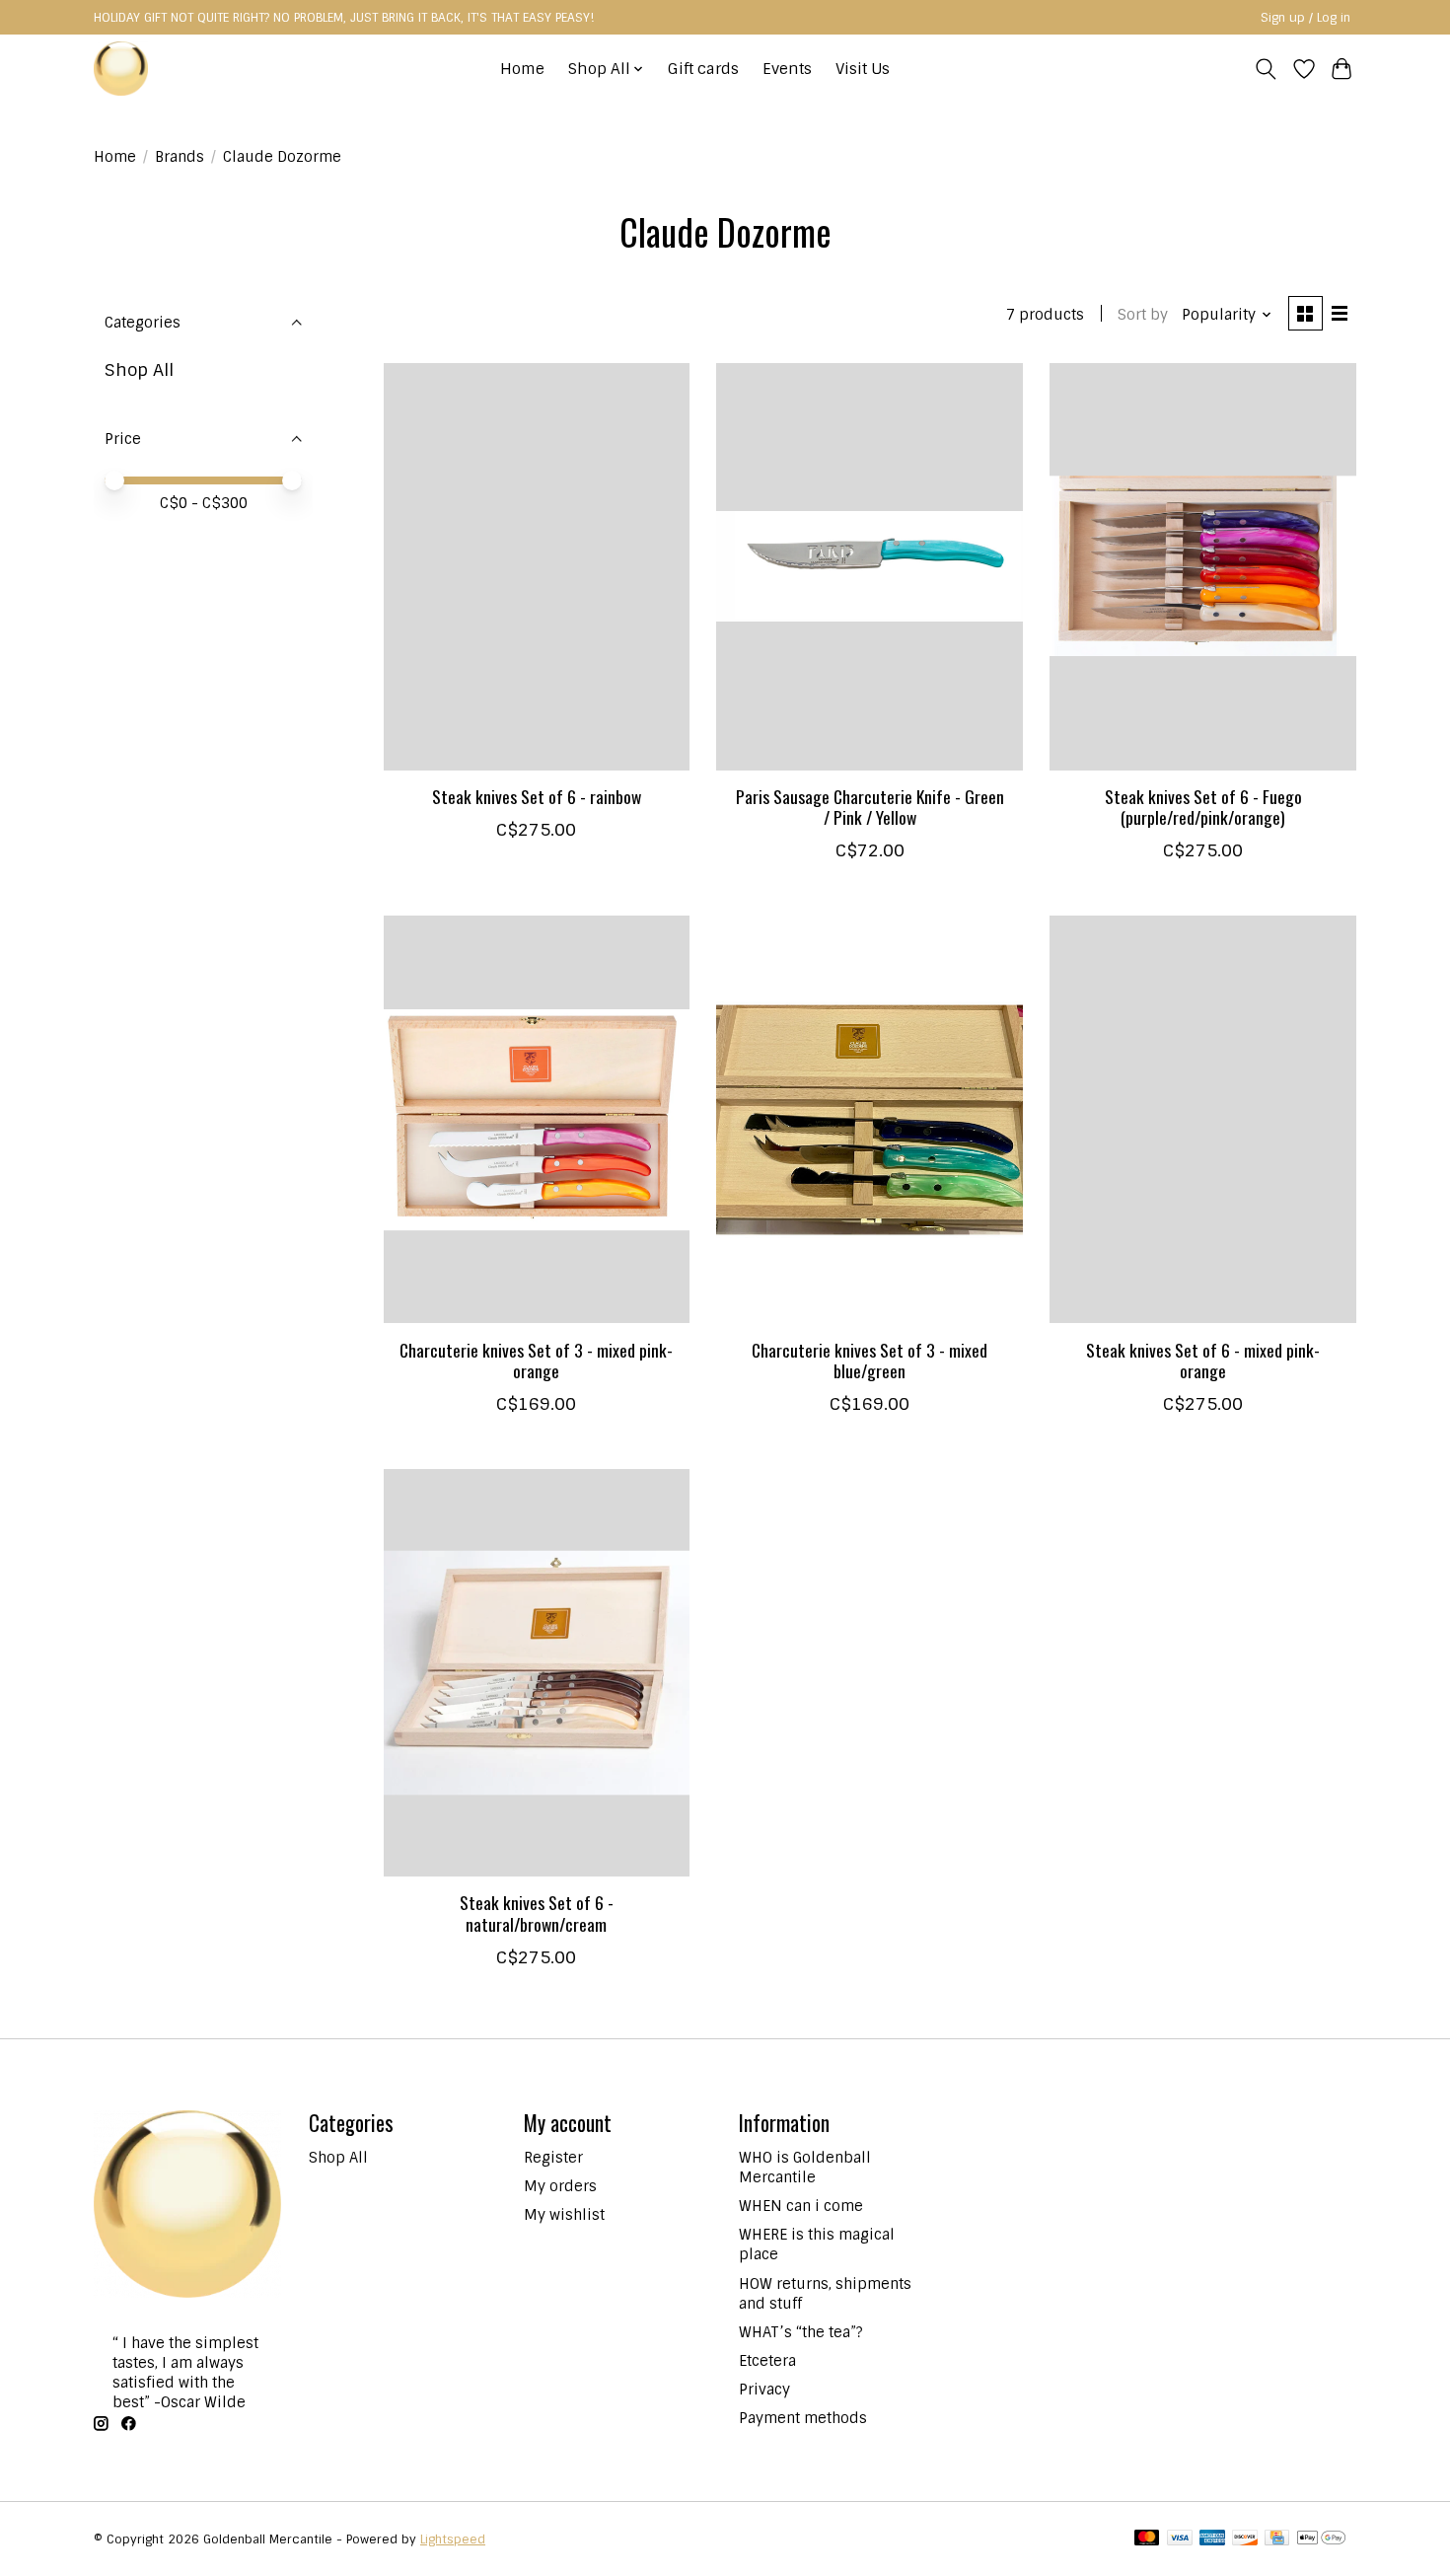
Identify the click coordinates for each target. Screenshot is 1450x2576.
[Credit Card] (1277, 2539)
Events (787, 69)
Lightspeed (453, 2539)
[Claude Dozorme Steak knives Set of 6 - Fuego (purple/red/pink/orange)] (1202, 567)
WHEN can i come (801, 2206)
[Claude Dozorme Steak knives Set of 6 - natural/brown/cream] (537, 1673)
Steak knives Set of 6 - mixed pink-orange (1203, 1360)
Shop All (139, 369)
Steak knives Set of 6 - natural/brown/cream (537, 1913)
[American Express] (1212, 2539)
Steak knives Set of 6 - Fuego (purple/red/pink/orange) (1203, 807)
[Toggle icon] (1266, 69)
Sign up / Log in (1305, 18)
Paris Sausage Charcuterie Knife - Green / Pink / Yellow (870, 807)
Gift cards (703, 69)
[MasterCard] (1147, 2539)
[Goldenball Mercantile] (121, 69)
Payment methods (803, 2418)
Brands (180, 157)
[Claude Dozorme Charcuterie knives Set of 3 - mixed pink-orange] (537, 1119)
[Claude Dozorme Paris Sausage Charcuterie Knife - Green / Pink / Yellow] (869, 567)
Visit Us (863, 69)
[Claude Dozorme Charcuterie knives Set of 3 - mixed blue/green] (869, 1119)
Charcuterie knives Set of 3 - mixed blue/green (870, 1360)
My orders (560, 2186)
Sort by (1143, 315)
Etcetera (767, 2361)
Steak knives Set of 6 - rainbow (537, 796)
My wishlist (564, 2215)
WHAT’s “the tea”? (801, 2332)
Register (553, 2158)
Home (522, 69)
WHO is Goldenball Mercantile (805, 2168)
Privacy (764, 2390)
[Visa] (1180, 2539)
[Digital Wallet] (1321, 2539)
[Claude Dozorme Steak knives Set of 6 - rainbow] (537, 567)
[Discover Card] (1245, 2539)
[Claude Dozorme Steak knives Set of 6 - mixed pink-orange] (1202, 1119)
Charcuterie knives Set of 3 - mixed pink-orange (536, 1360)
